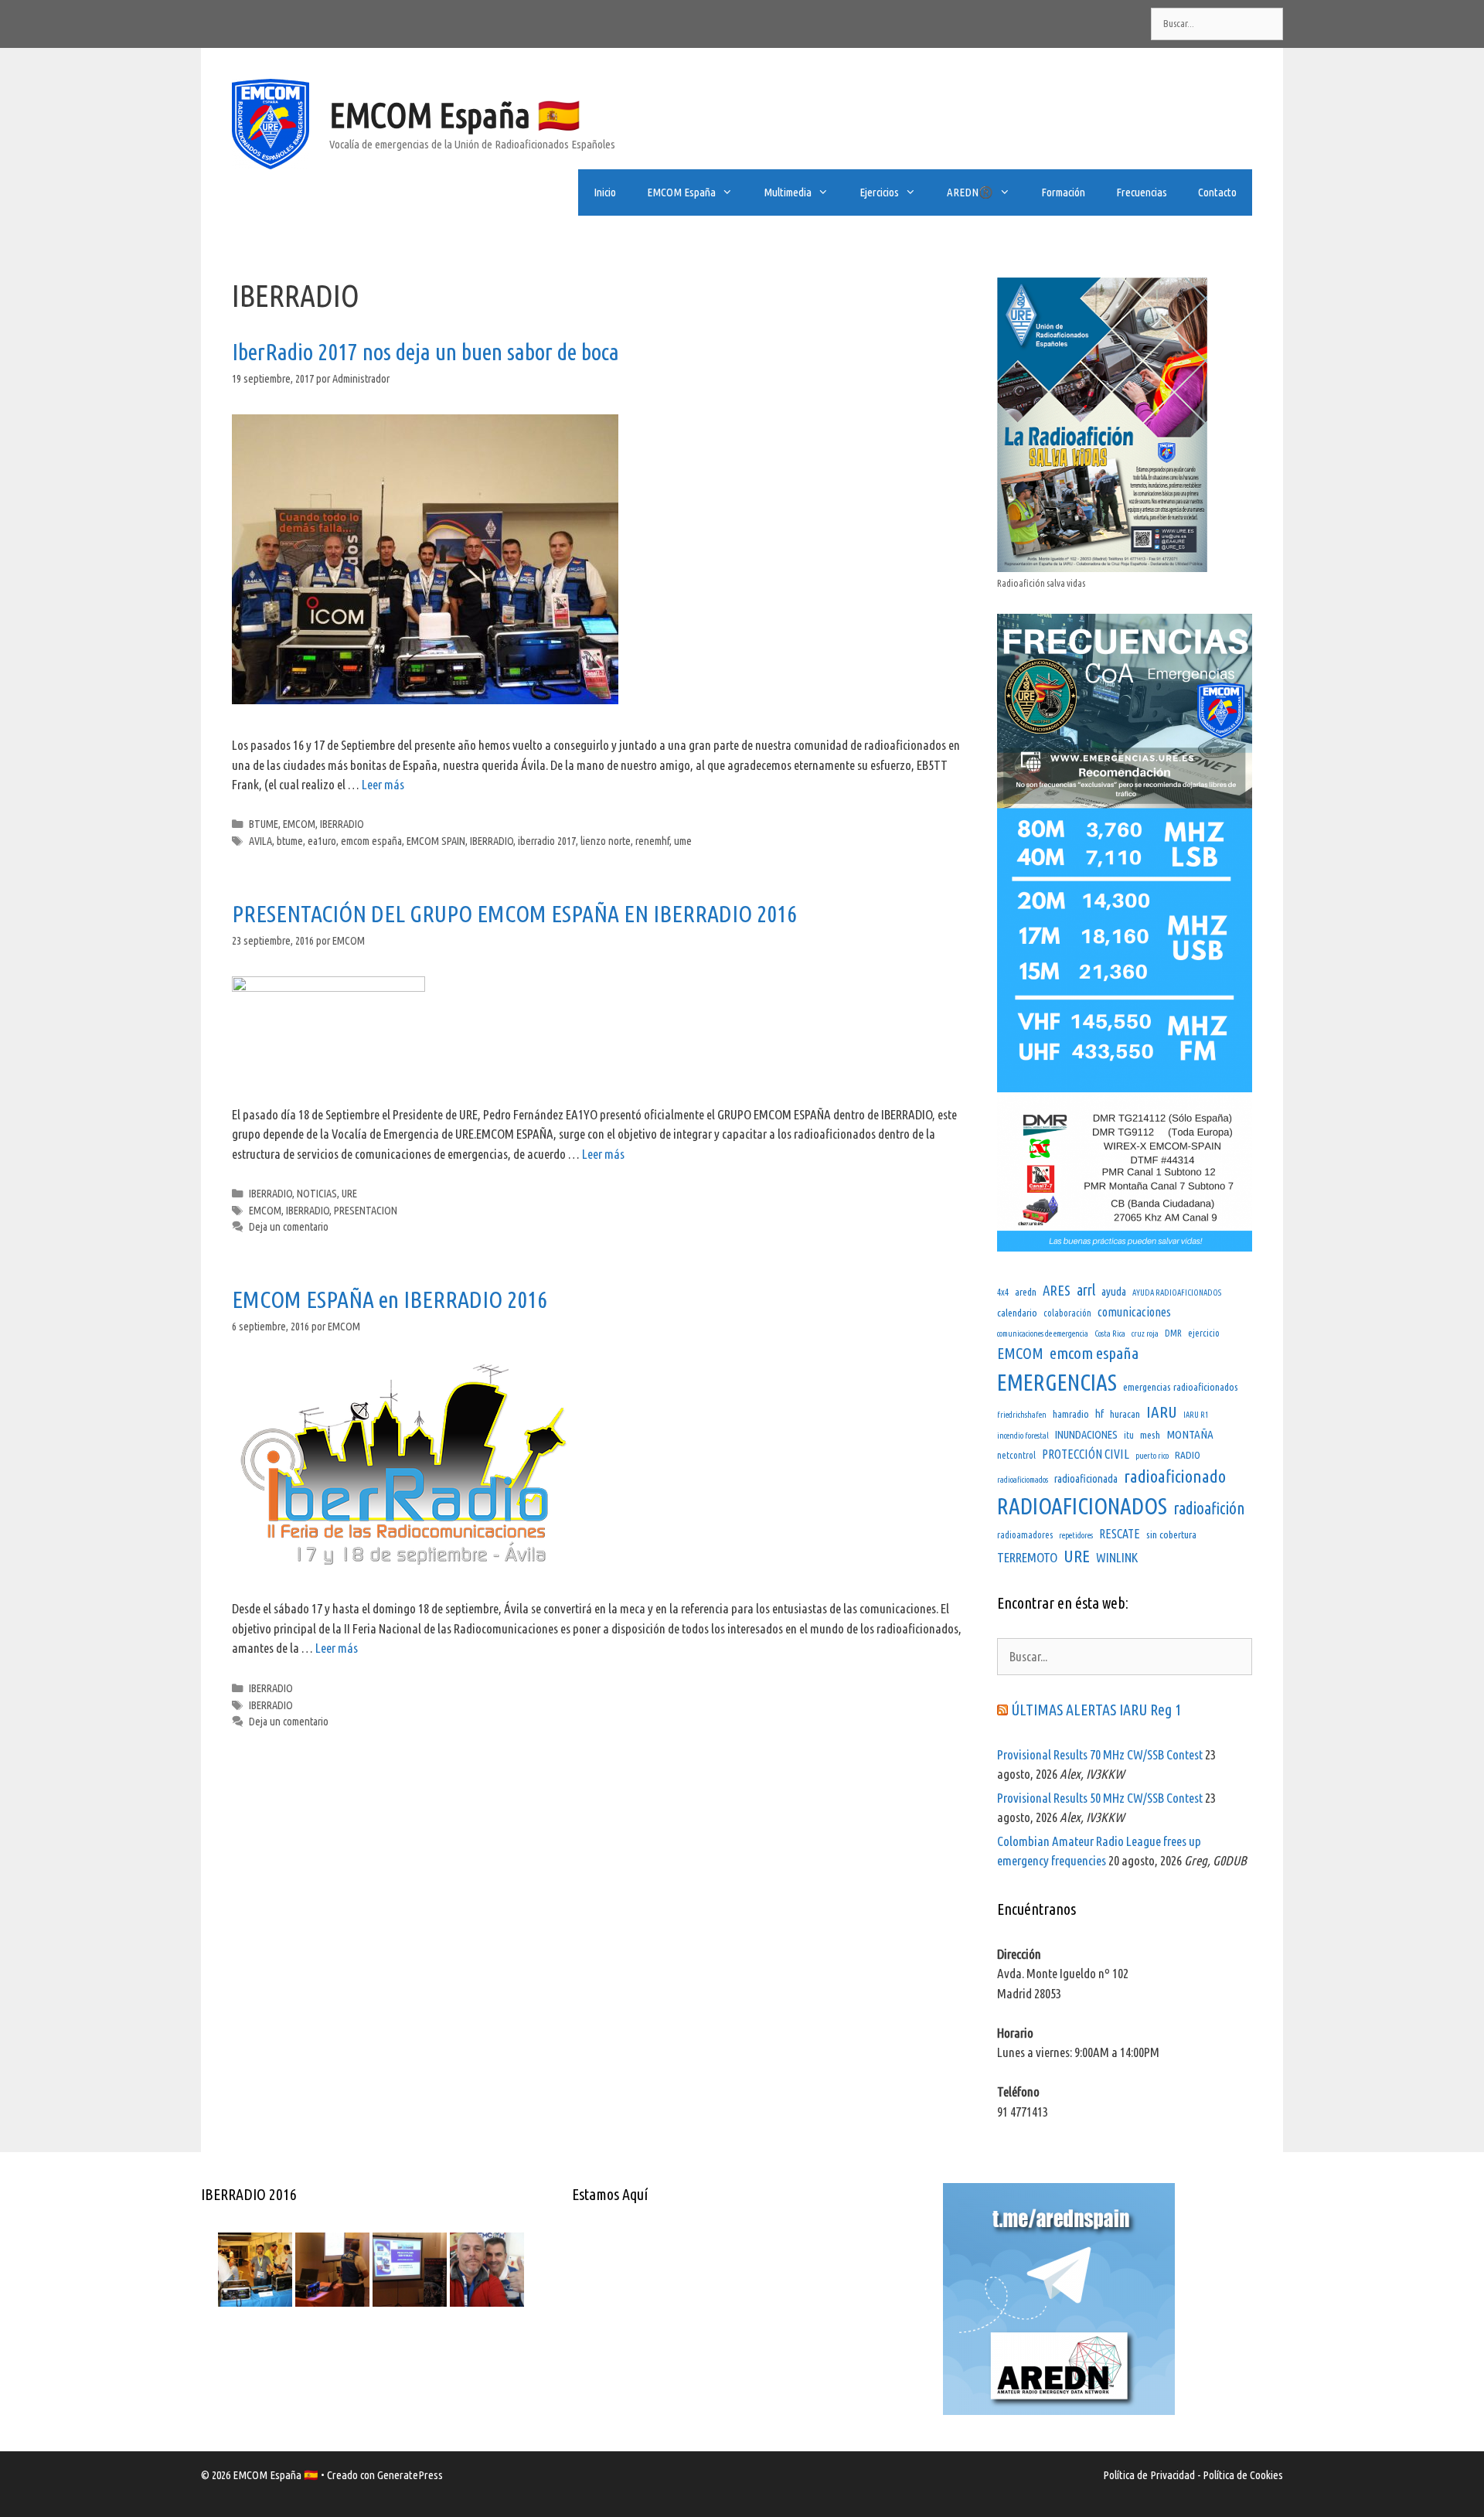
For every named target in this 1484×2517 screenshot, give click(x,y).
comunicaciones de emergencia (1043, 1333)
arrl (1086, 1290)
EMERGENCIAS (1057, 1383)
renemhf (652, 841)
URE (349, 1194)
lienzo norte (606, 841)
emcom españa (371, 841)
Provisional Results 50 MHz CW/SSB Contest (1100, 1798)
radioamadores (1025, 1535)
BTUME (264, 824)
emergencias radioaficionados (1181, 1387)
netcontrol (1016, 1455)
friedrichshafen (1022, 1415)
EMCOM (299, 824)
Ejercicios (879, 192)
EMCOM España (681, 192)
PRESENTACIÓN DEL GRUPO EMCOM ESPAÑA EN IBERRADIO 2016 (514, 914)
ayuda (1114, 1291)
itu (1129, 1435)
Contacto (1217, 192)
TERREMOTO (1027, 1557)
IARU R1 (1196, 1415)
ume (683, 841)
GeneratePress (410, 2475)
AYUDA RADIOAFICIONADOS (1177, 1293)
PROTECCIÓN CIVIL (1086, 1454)
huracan (1125, 1414)
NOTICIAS (317, 1194)
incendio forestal (1023, 1436)
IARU (1162, 1412)
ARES (1057, 1291)
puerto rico (1152, 1456)
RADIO (1188, 1455)
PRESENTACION (366, 1211)
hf (1099, 1413)
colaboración (1067, 1313)
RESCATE (1120, 1534)
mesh (1150, 1435)
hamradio (1071, 1414)
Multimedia (788, 192)
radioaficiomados (1023, 1480)
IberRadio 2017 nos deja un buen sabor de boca (425, 352)
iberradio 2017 (547, 841)
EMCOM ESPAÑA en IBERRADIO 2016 (390, 1299)
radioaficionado (1175, 1476)
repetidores (1076, 1535)
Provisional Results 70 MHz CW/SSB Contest (1100, 1754)
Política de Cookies (1243, 2475)
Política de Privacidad (1149, 2475)
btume (290, 841)
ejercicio (1204, 1333)
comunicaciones (1134, 1312)
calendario (1017, 1313)
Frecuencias (1142, 192)
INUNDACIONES (1086, 1434)
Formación (1063, 192)
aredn (1026, 1292)
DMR (1173, 1333)
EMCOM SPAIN (436, 841)
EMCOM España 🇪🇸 (455, 115)
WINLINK (1117, 1557)
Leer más (383, 784)
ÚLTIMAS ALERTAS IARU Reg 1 (1096, 1710)
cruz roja (1145, 1333)
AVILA (260, 841)
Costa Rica (1110, 1333)
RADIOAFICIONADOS (1082, 1506)
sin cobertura (1171, 1534)
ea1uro (322, 841)
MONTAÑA (1190, 1434)
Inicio (605, 192)
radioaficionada (1086, 1478)
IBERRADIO (342, 824)
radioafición (1209, 1508)
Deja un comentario (289, 1227)
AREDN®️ (970, 192)
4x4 (1003, 1292)
